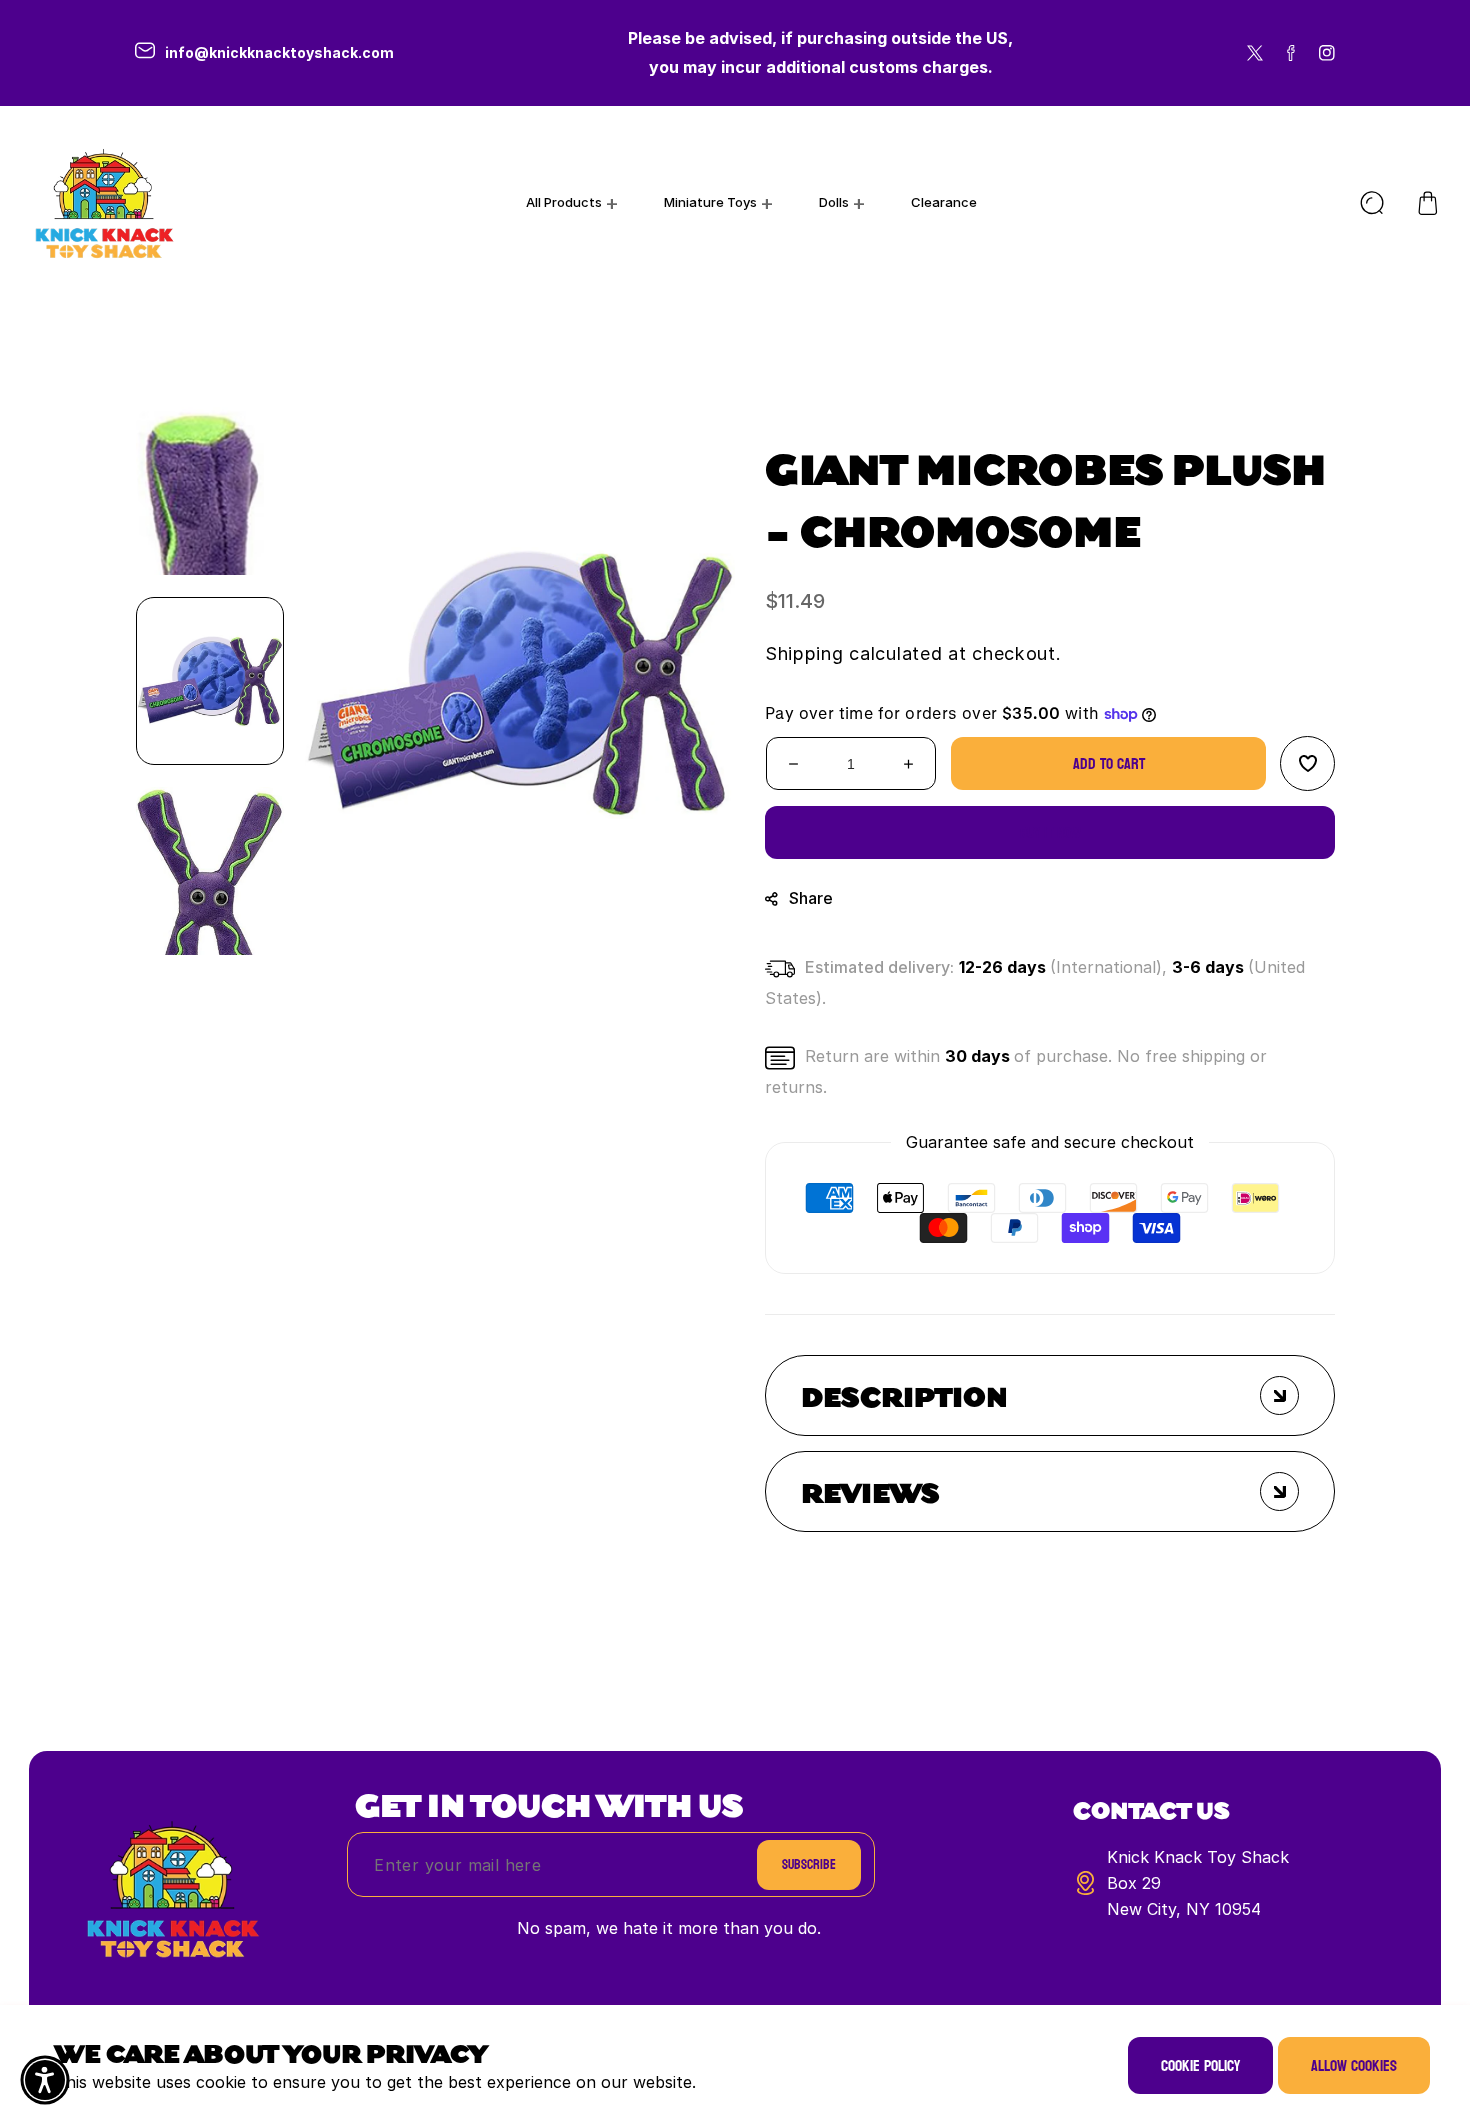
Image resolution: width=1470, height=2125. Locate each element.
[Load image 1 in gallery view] (210, 681)
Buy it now (1050, 832)
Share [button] (811, 898)
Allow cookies (1354, 2065)
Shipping (804, 653)
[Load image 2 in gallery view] (210, 871)
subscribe (809, 1864)
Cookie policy (1200, 2065)
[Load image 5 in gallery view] (210, 491)
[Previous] (210, 371)
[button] (1428, 203)
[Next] (210, 991)
